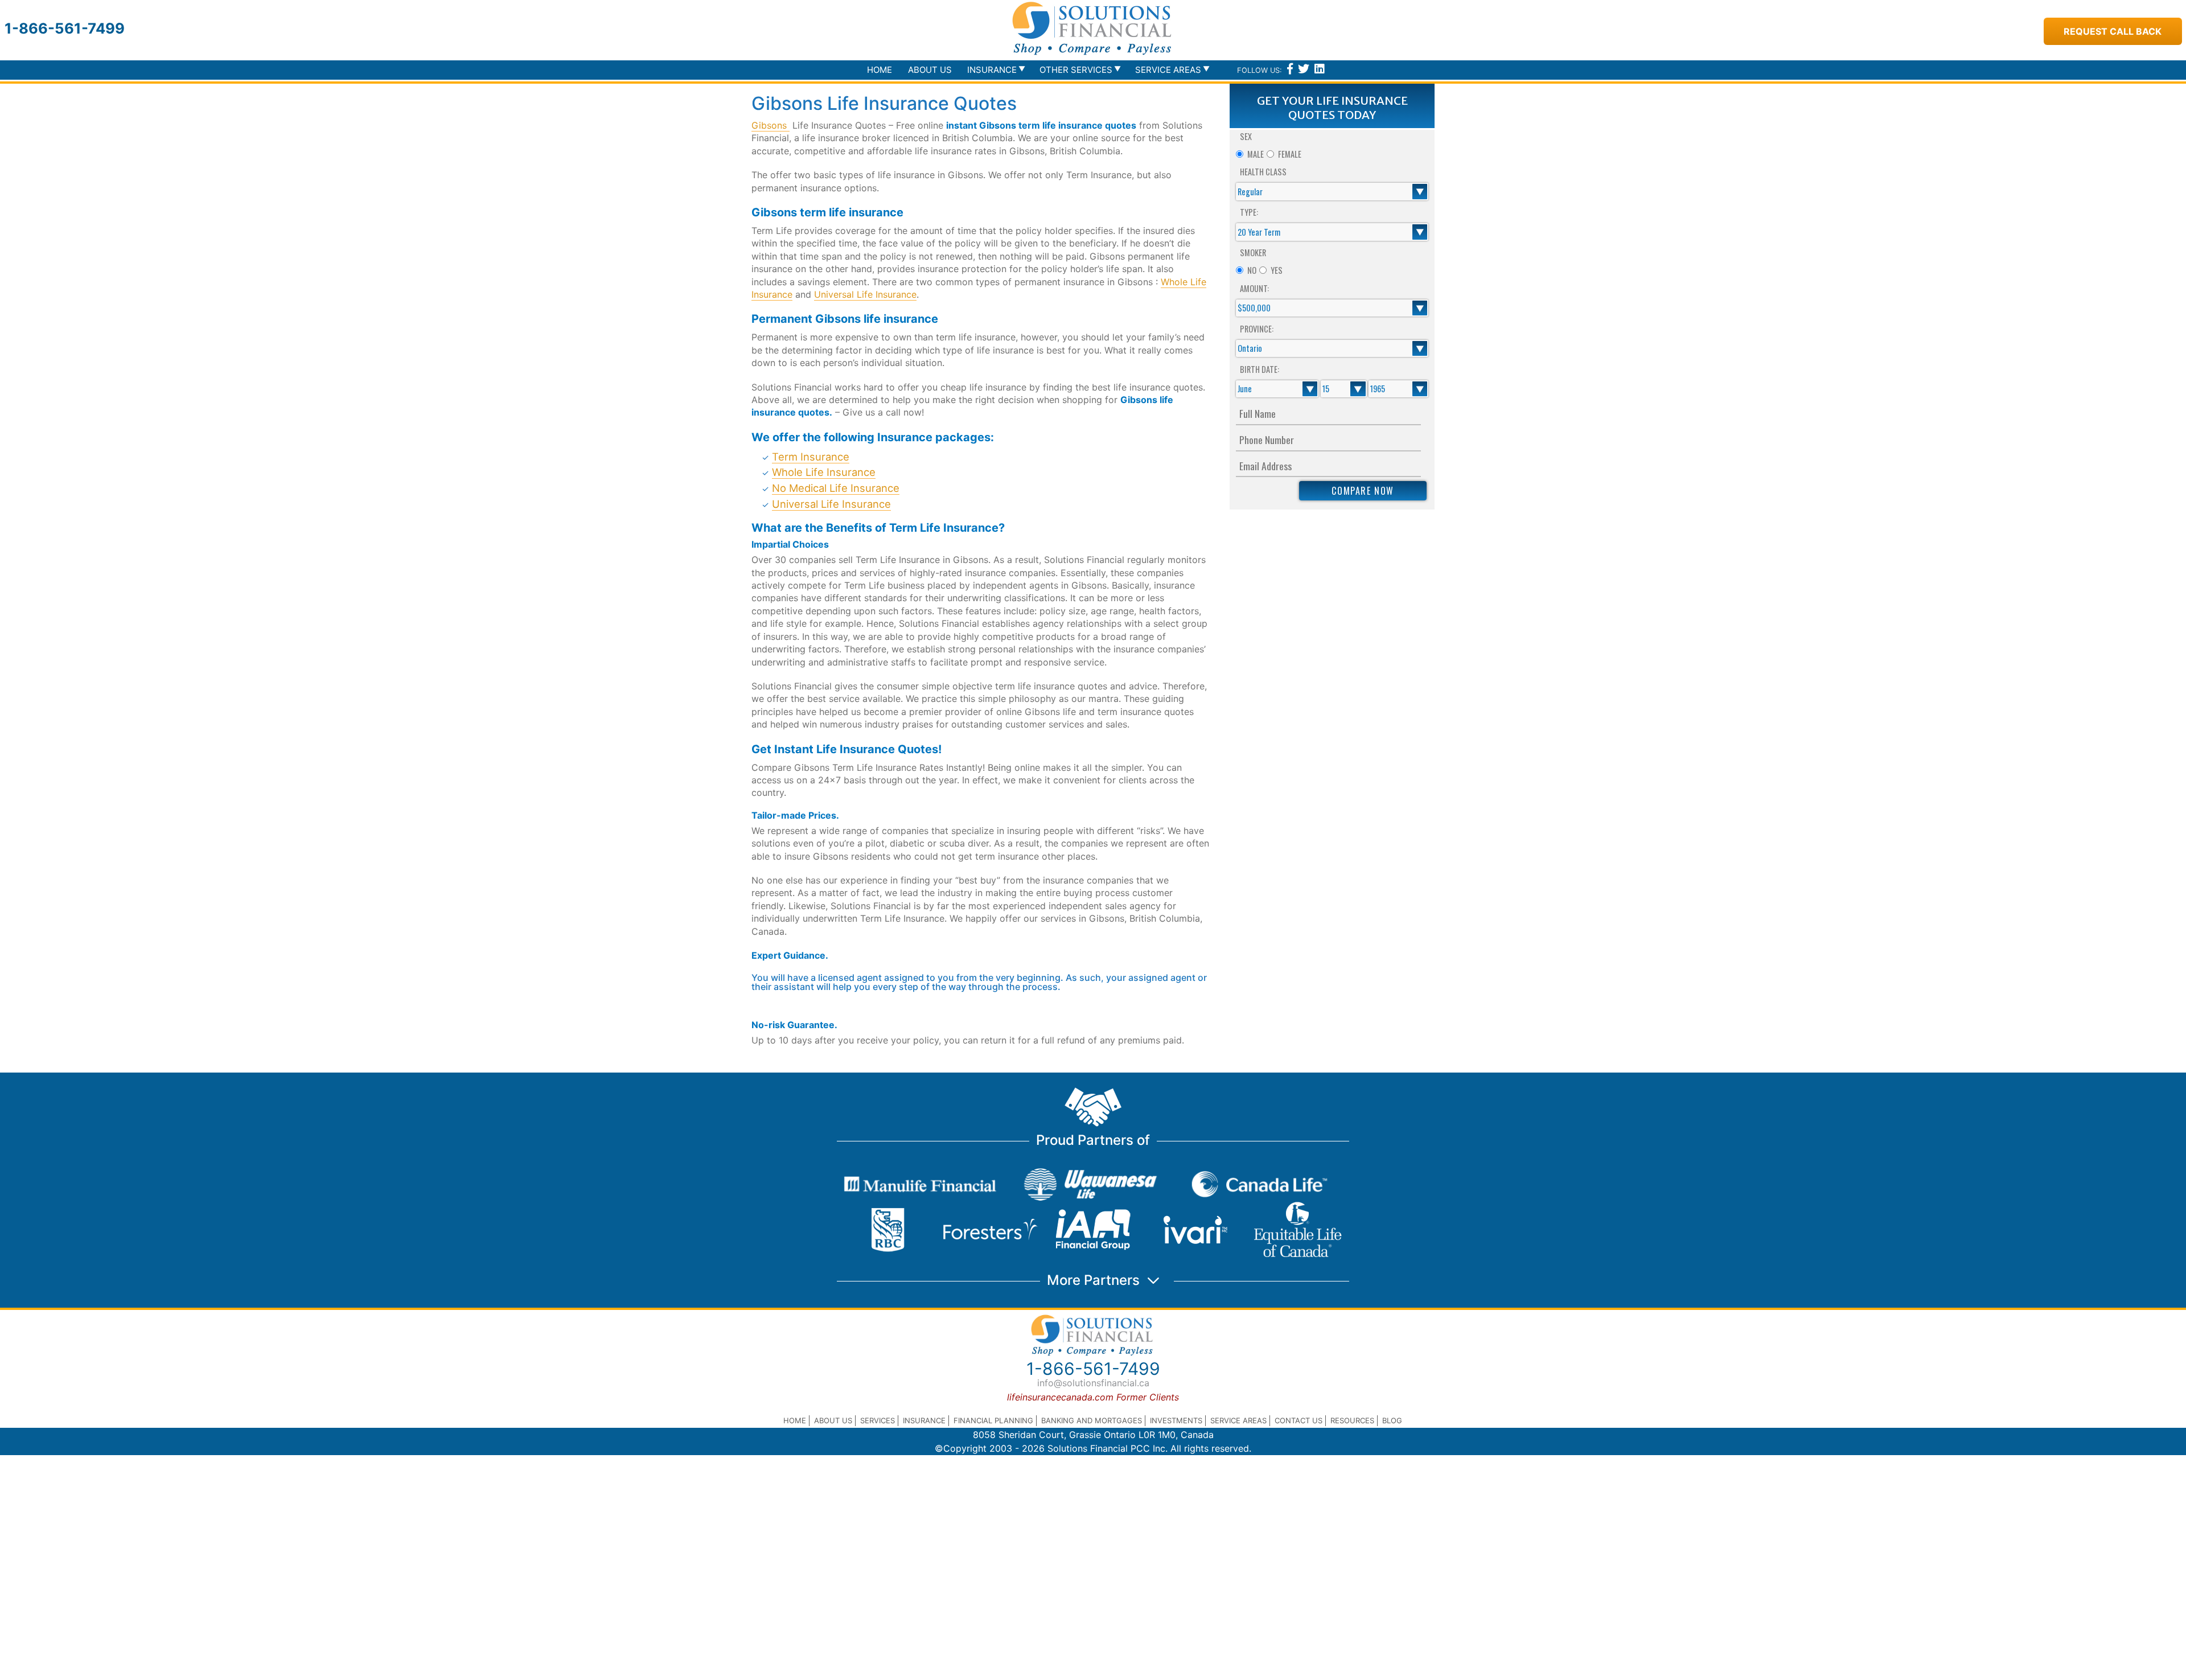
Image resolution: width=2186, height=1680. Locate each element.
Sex (1246, 136)
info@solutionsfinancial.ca (1093, 1383)
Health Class (1263, 172)
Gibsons (771, 125)
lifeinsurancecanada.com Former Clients (1093, 1397)
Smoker (1253, 252)
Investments (1176, 1420)
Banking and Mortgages (1092, 1420)
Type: (1249, 212)
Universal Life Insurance (865, 294)
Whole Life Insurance (824, 472)
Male (1256, 154)
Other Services (1076, 70)
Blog (1392, 1420)
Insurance (924, 1420)
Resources (1352, 1420)
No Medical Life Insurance (836, 488)
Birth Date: (1260, 369)
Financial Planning (993, 1420)
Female (1290, 154)
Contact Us (1299, 1420)
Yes (1277, 270)
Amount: (1254, 288)
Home (880, 70)
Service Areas (1238, 1420)
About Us (930, 70)
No (1252, 270)
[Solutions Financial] (1093, 28)
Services (878, 1420)
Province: (1257, 329)
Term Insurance (811, 457)
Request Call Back (2113, 31)
